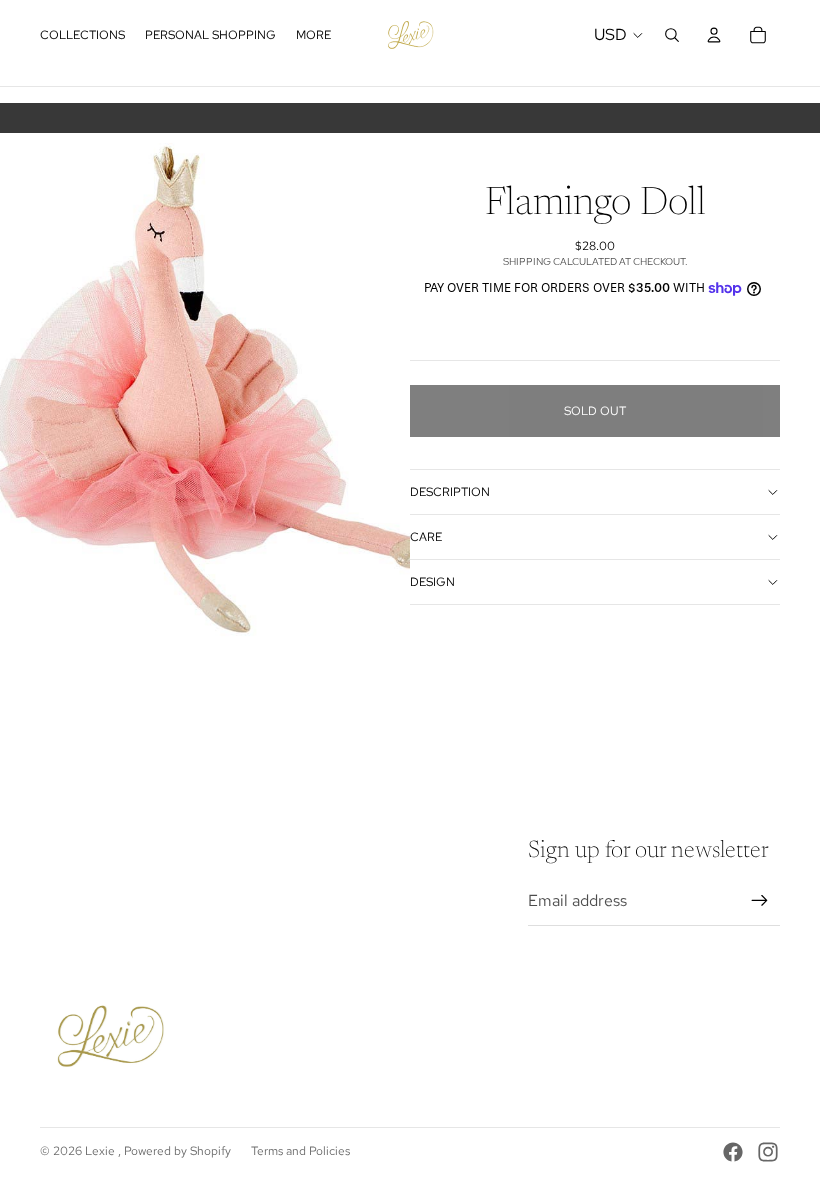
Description (450, 492)
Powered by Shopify (177, 1151)
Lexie (101, 1151)
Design (432, 582)
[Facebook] (733, 1152)
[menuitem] (313, 35)
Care (426, 537)
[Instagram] (768, 1152)
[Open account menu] (714, 35)
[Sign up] (760, 901)
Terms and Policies (300, 1151)
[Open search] (672, 35)
